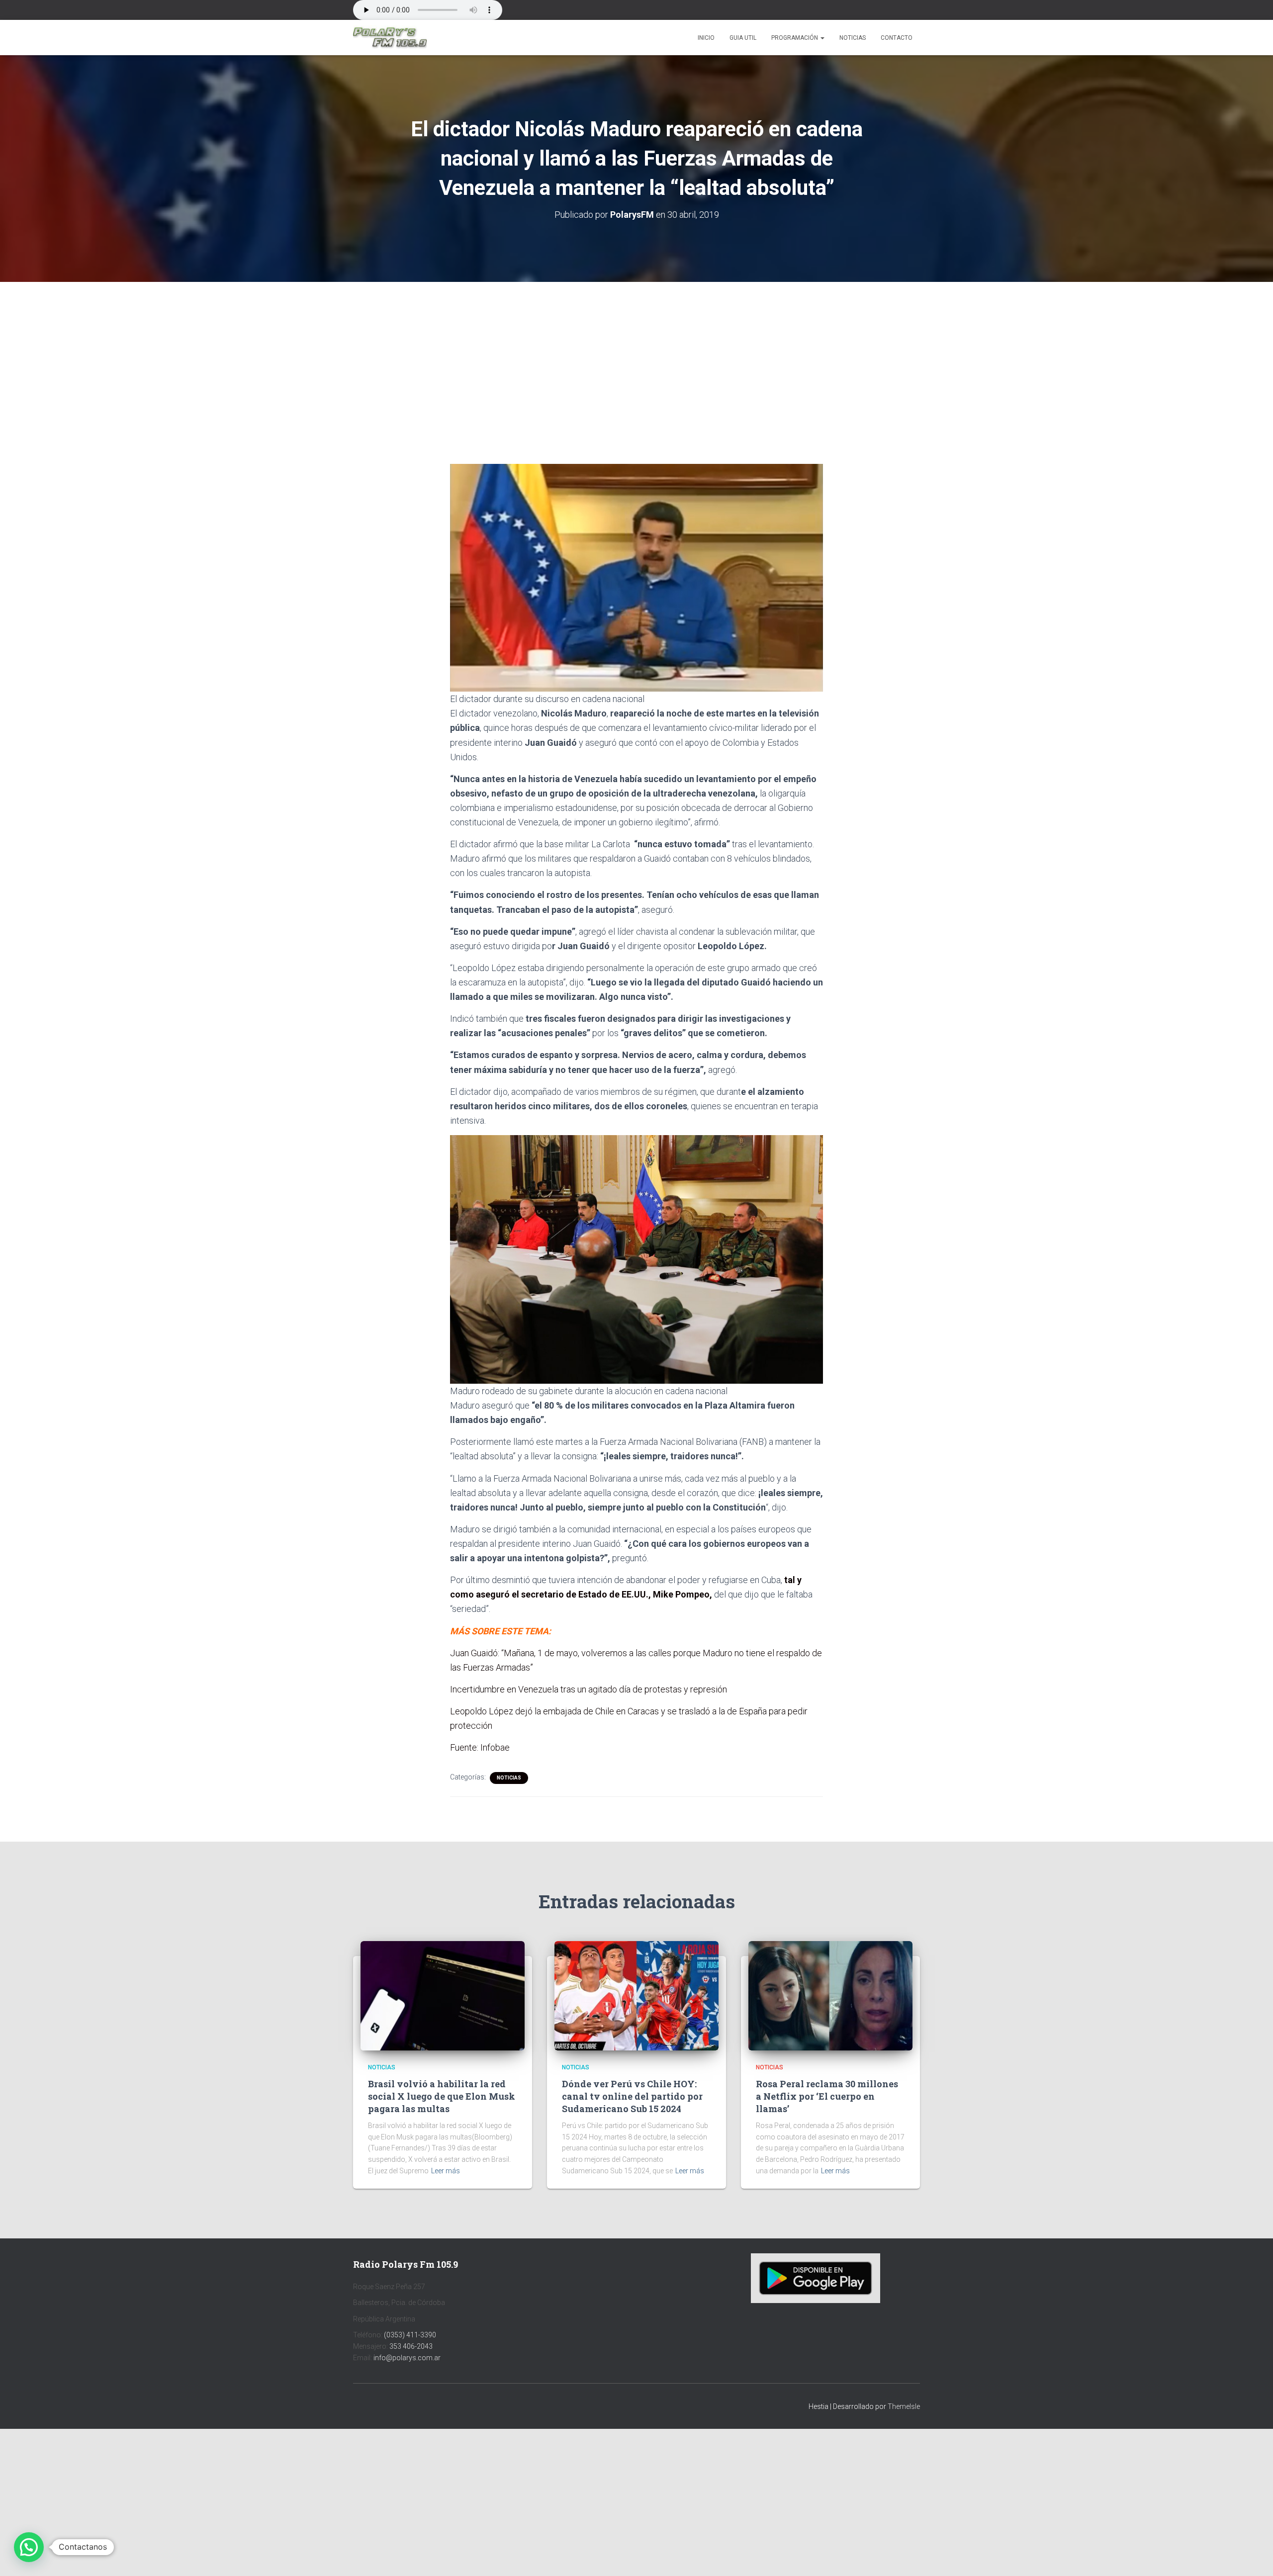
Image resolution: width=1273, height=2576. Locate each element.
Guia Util (743, 38)
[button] (822, 38)
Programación (795, 38)
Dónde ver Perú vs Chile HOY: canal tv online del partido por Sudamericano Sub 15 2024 (632, 2096)
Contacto (897, 38)
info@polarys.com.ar (407, 2358)
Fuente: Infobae (480, 1747)
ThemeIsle (904, 2406)
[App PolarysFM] (816, 2278)
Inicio (706, 38)
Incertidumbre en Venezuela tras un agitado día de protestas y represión (589, 1689)
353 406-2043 (411, 2346)
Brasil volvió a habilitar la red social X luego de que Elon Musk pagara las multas (442, 2096)
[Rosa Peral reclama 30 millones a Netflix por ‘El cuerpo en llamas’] (830, 1995)
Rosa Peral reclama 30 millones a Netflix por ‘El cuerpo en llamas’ (827, 2096)
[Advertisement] (636, 355)
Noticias (853, 38)
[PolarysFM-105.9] (390, 38)
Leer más (446, 2171)
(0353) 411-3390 (410, 2335)
